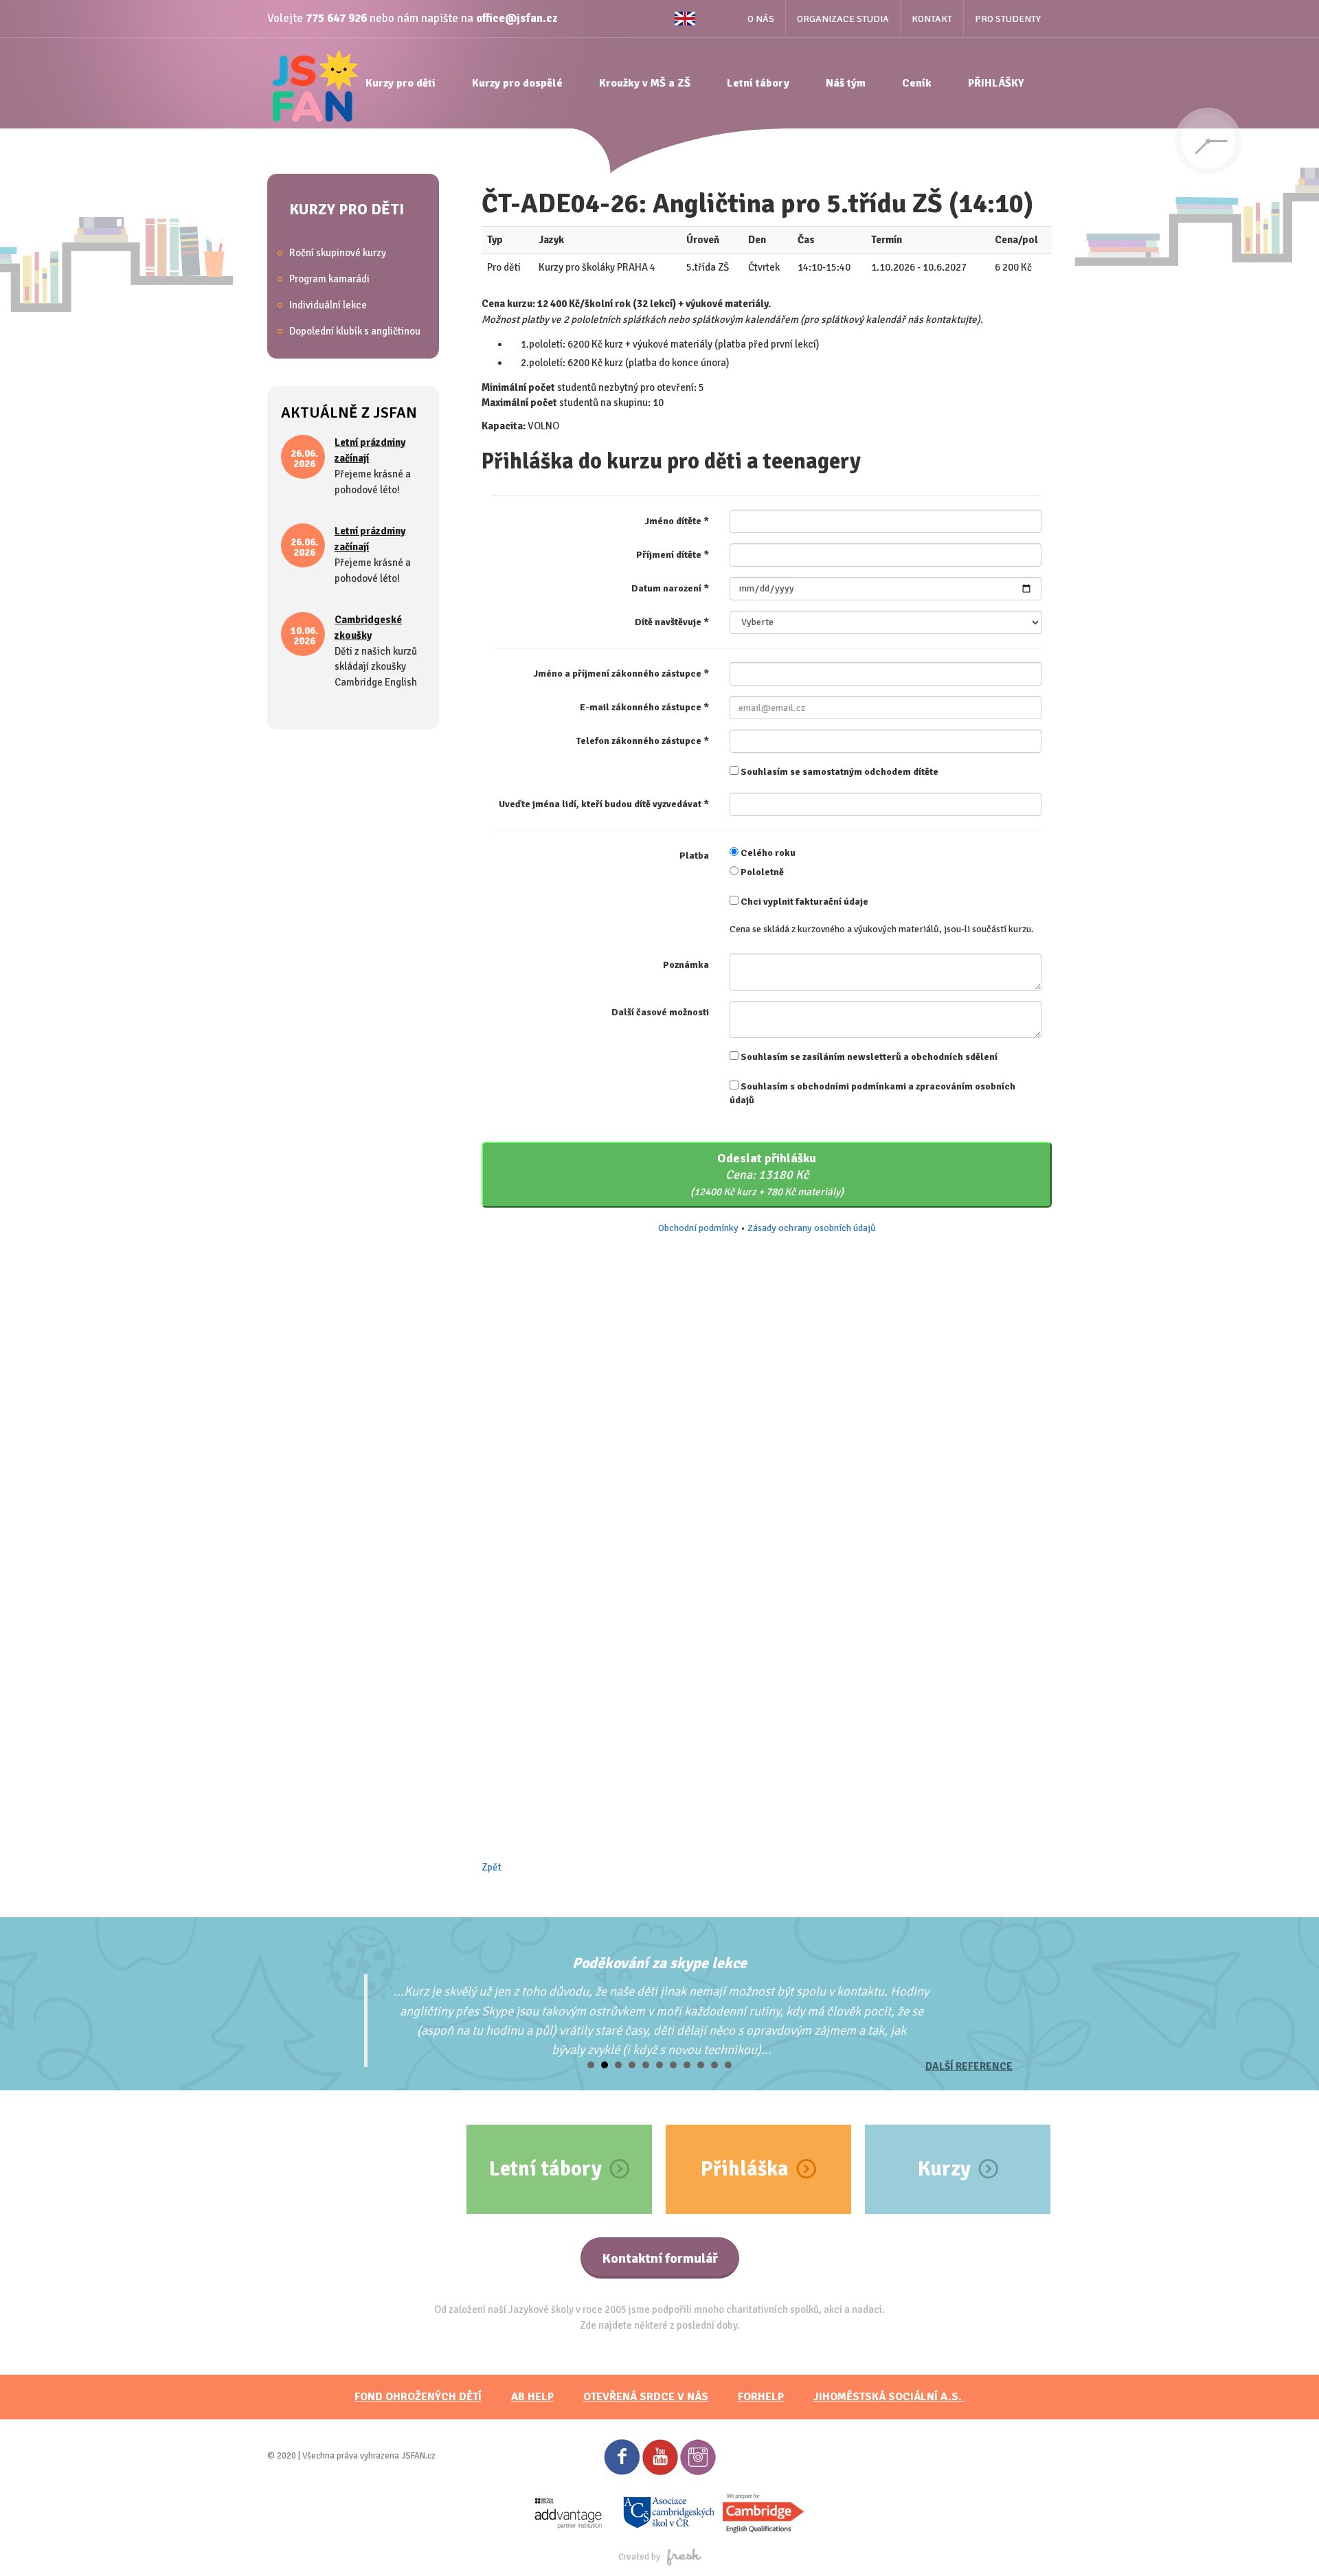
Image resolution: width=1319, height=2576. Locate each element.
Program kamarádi (329, 279)
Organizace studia (843, 19)
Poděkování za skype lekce (659, 1963)
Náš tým (846, 83)
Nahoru (1285, 2542)
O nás (761, 19)
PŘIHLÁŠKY (996, 83)
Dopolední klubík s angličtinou (355, 331)
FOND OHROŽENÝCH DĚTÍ (418, 2397)
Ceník (917, 83)
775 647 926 (336, 18)
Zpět (492, 1867)
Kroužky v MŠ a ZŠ (645, 83)
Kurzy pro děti (401, 83)
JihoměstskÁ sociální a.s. (889, 2397)
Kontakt (932, 19)
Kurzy (944, 2169)
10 (714, 2065)
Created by (639, 2557)
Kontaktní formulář (660, 2258)
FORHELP (761, 2397)
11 (728, 2065)
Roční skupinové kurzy (338, 253)
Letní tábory (758, 83)
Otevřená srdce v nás (646, 2397)
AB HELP (532, 2397)
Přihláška (745, 2169)
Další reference (969, 2066)
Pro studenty (1008, 19)
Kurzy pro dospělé (517, 83)
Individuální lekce (328, 305)
